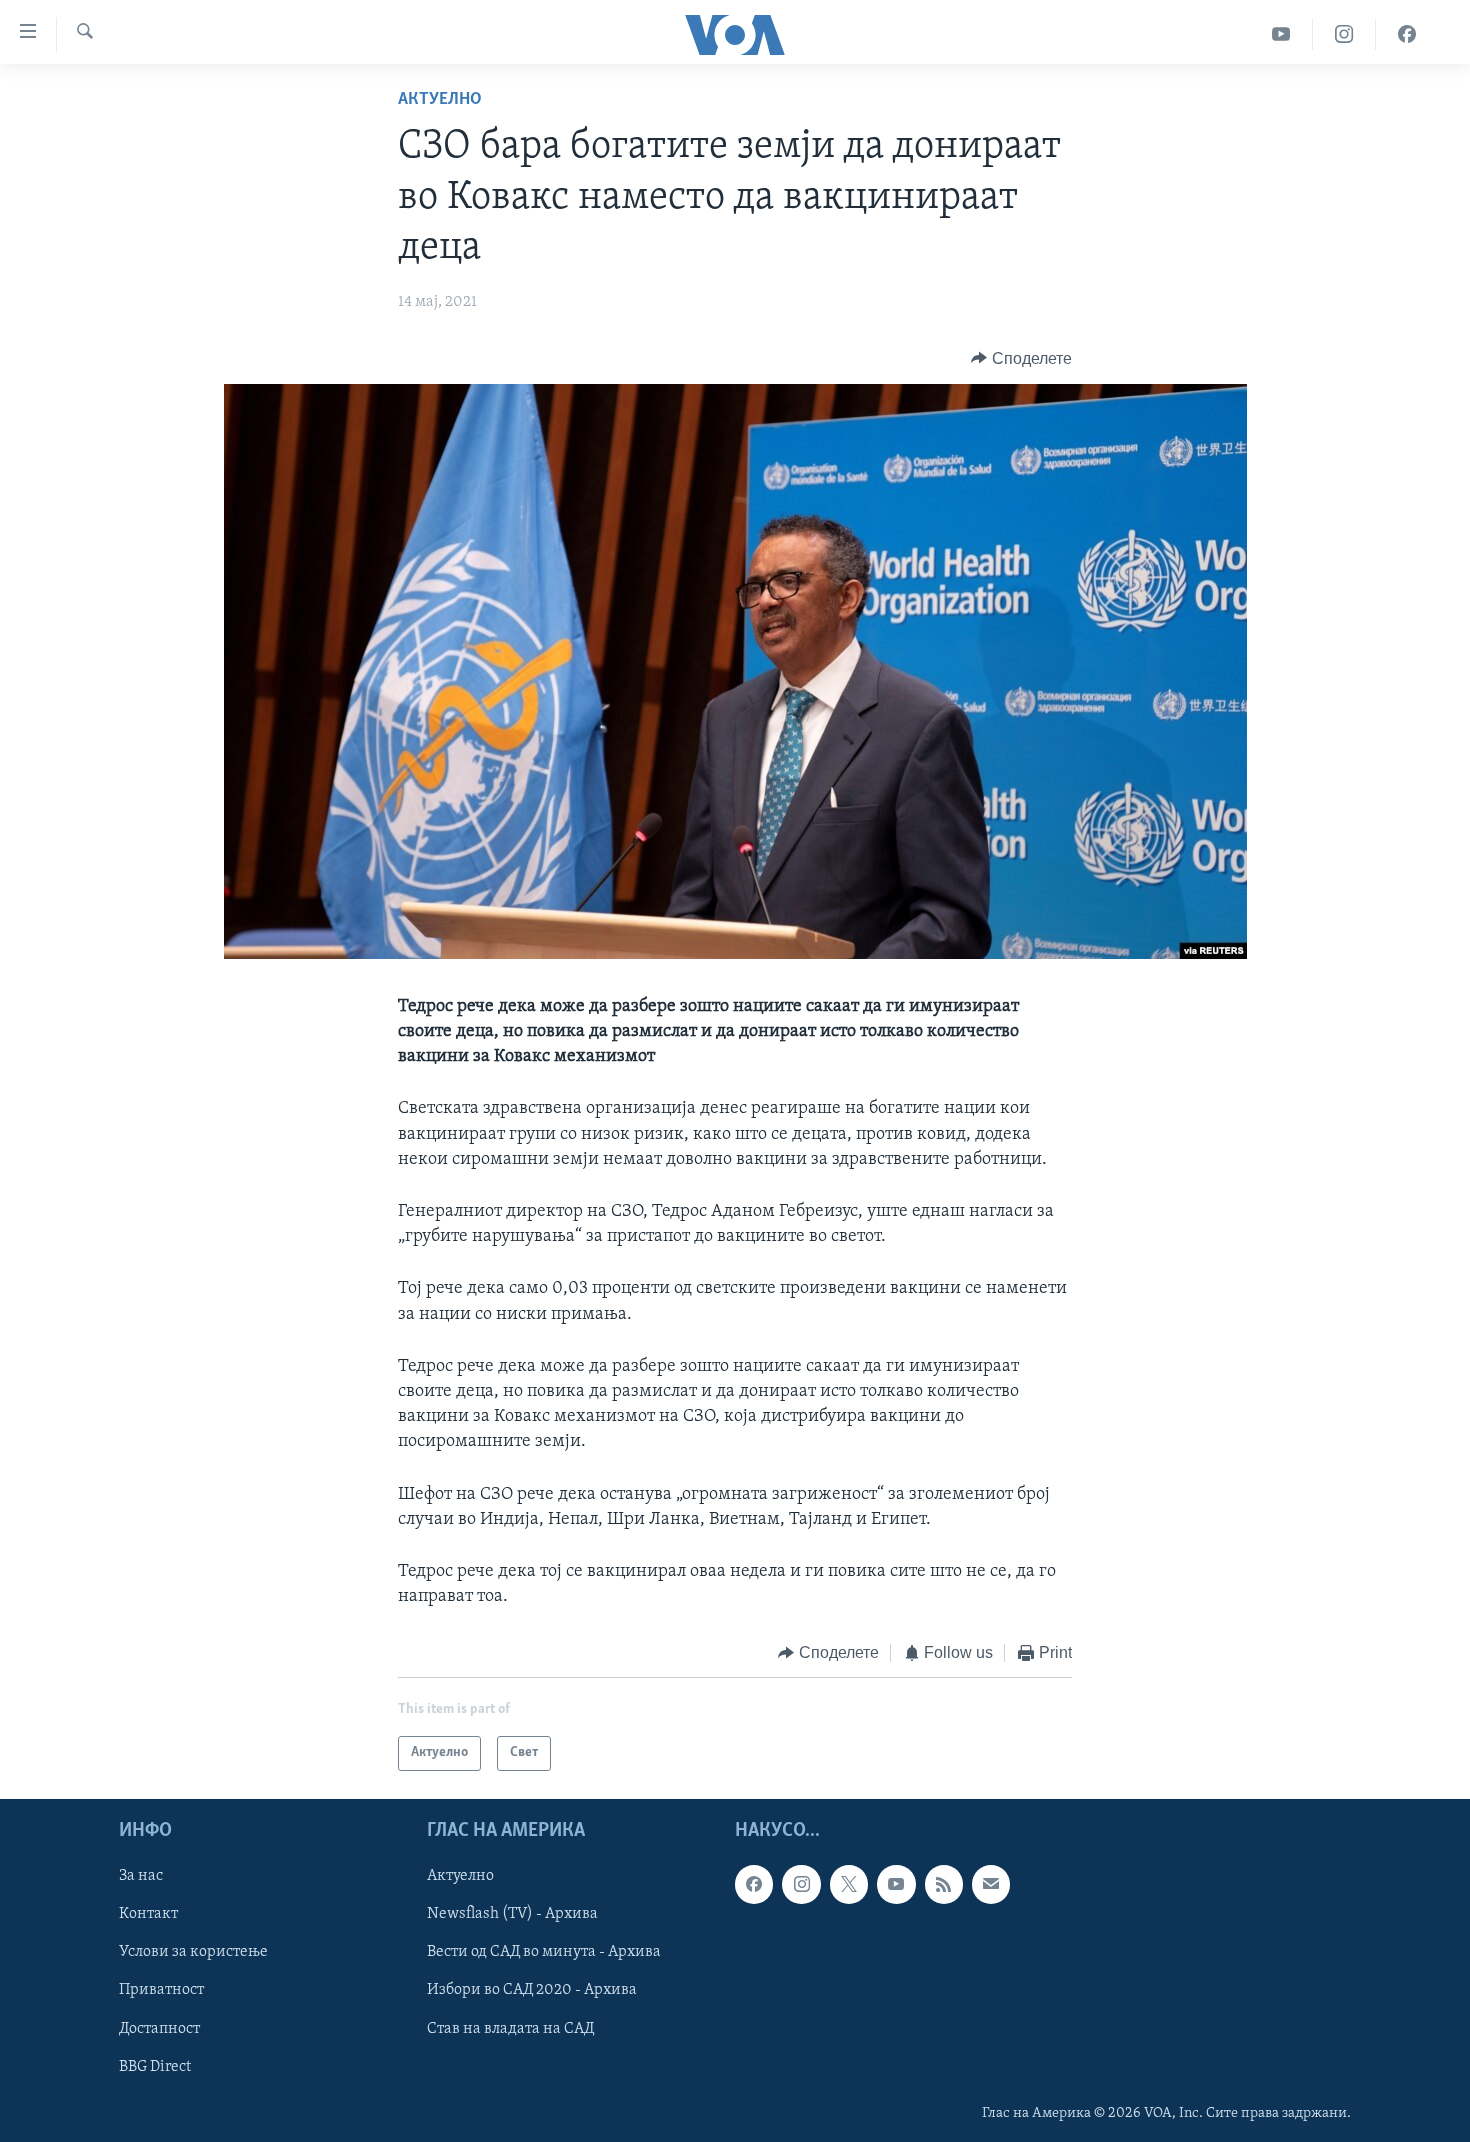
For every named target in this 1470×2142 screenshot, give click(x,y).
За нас (141, 1876)
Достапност (159, 2028)
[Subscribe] (991, 1884)
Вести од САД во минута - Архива (544, 1952)
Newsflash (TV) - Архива (512, 1914)
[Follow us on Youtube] (896, 1884)
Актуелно (440, 100)
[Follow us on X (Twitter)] (849, 1884)
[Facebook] (1407, 34)
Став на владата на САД (510, 2028)
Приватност (161, 1990)
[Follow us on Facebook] (754, 1884)
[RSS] (944, 1884)
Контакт (148, 1914)
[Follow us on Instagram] (801, 1884)
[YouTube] (1281, 34)
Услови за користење (193, 1952)
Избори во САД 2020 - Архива (532, 1990)
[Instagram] (1344, 34)
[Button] (1021, 359)
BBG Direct (155, 2066)
